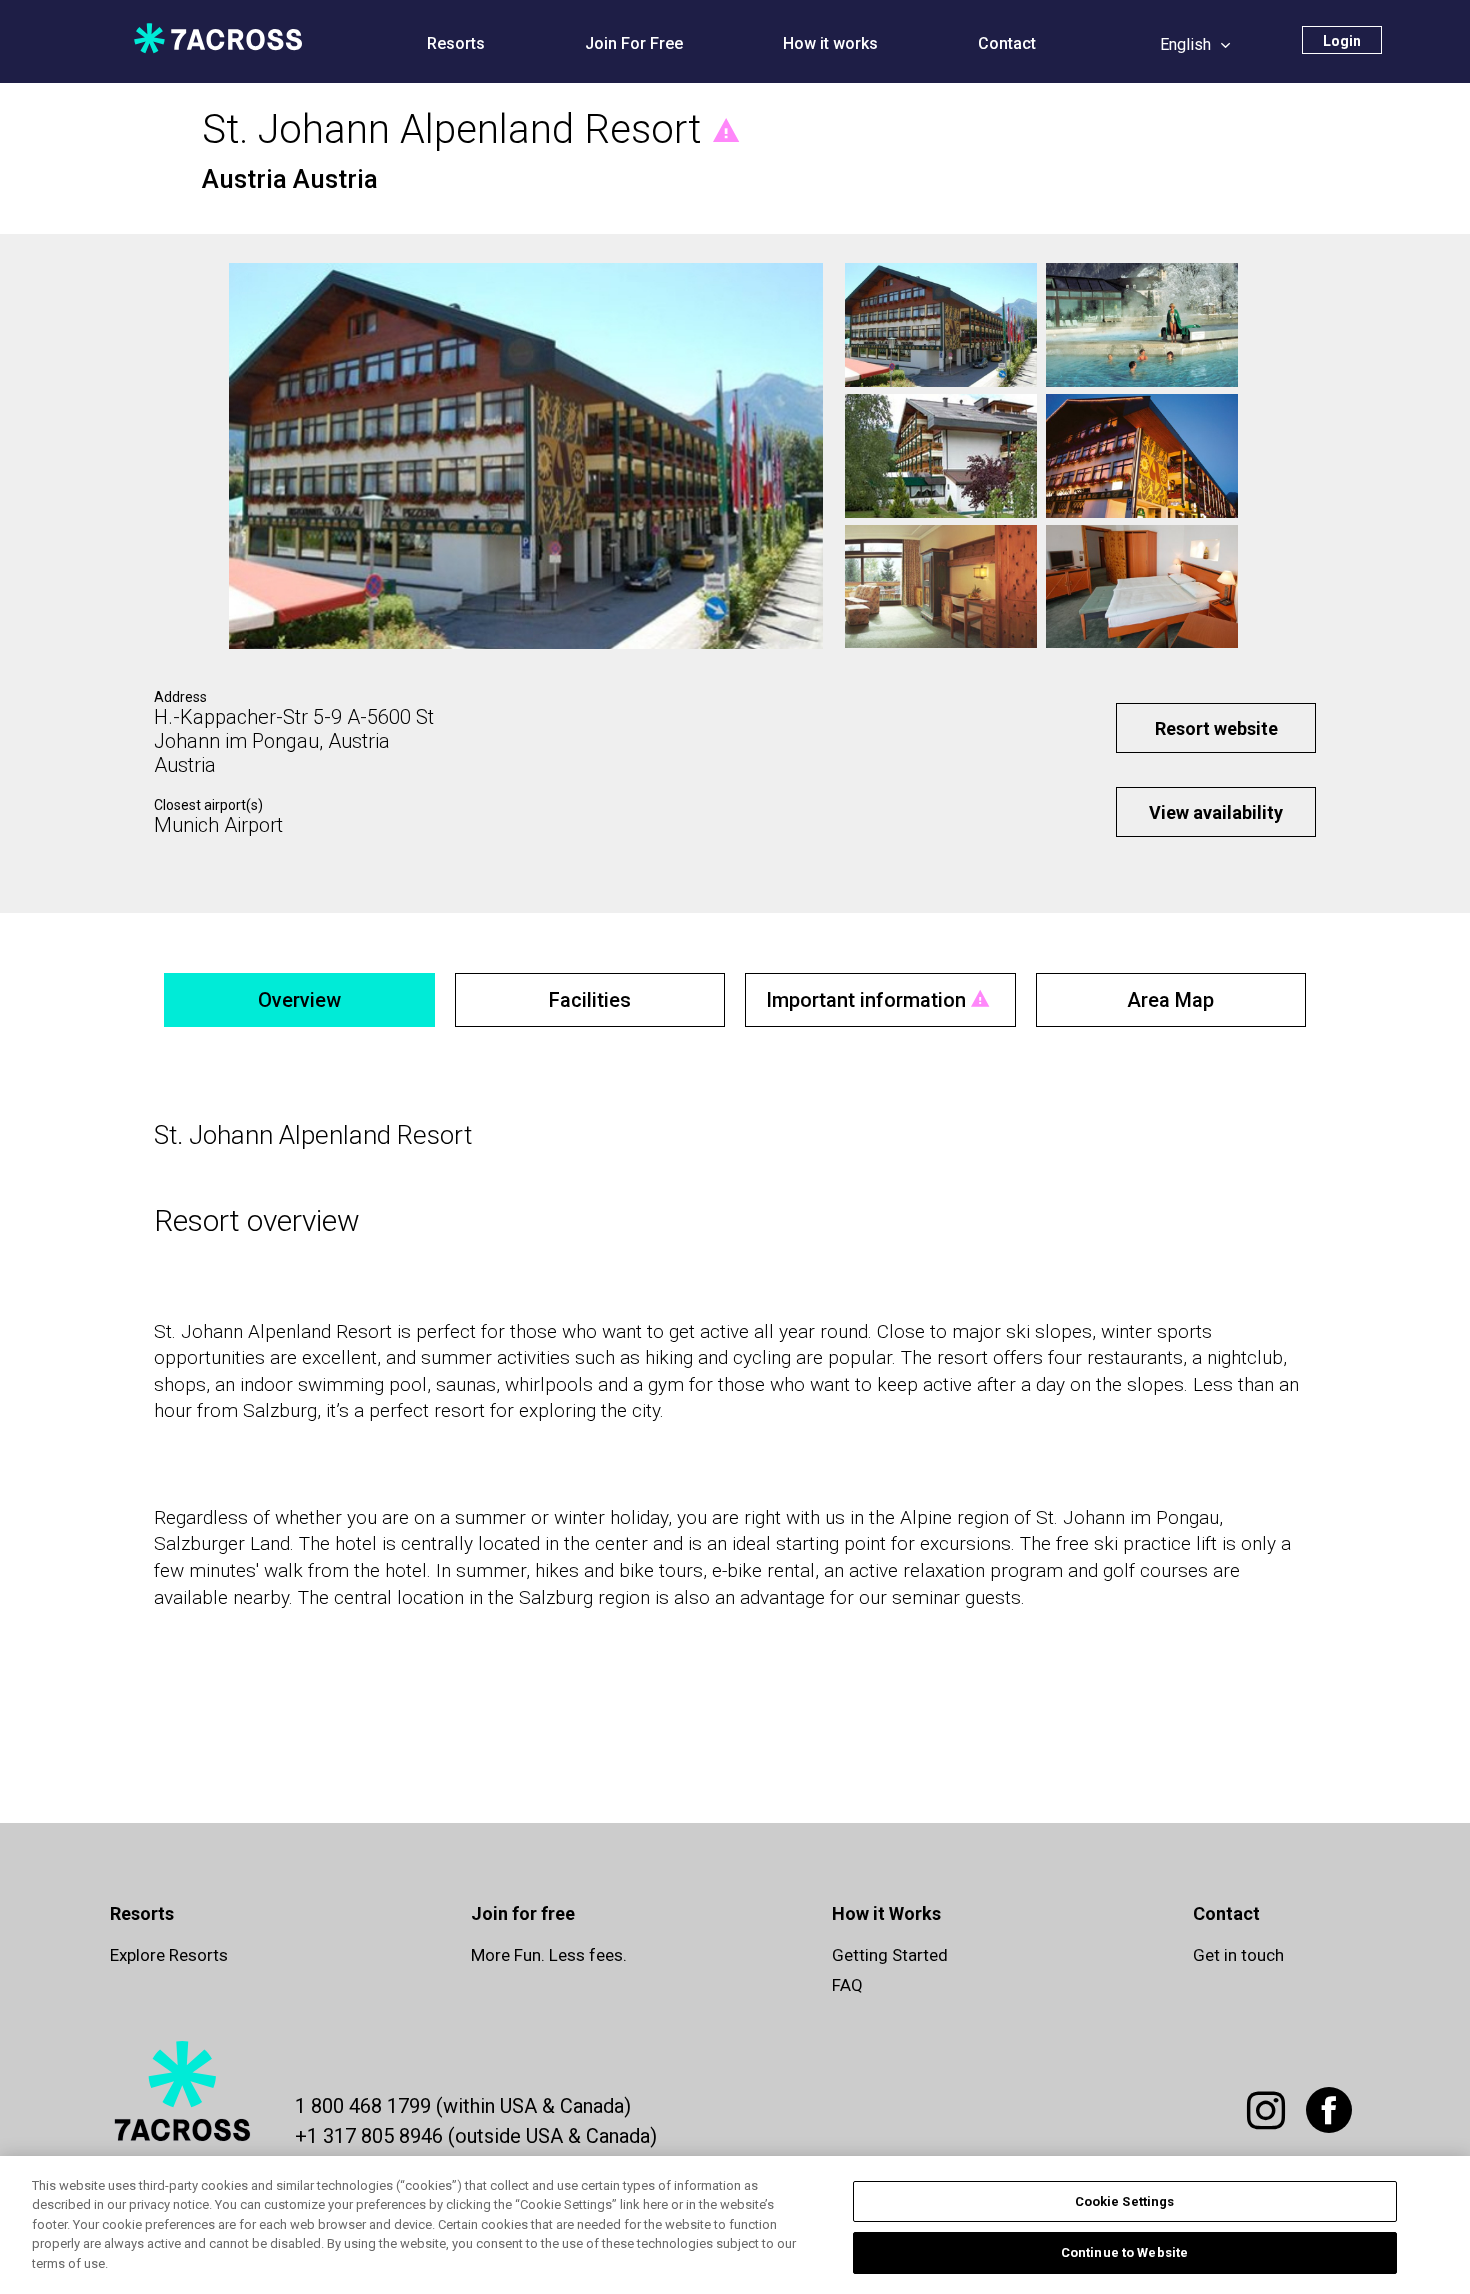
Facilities (590, 1000)
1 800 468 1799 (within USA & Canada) (463, 2106)
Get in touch (1238, 1955)
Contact (1007, 43)
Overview (299, 1000)
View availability (1216, 812)
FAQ (847, 1985)
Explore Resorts (169, 1955)
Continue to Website (1124, 2252)
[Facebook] (1333, 2121)
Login (1342, 41)
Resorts (456, 43)
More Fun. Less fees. (549, 1955)
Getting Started (890, 1955)
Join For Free (634, 43)
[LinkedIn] (1270, 2121)
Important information (866, 1000)
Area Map (1170, 1000)
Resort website (1216, 728)
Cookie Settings (1125, 2201)
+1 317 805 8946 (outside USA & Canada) (476, 2136)
